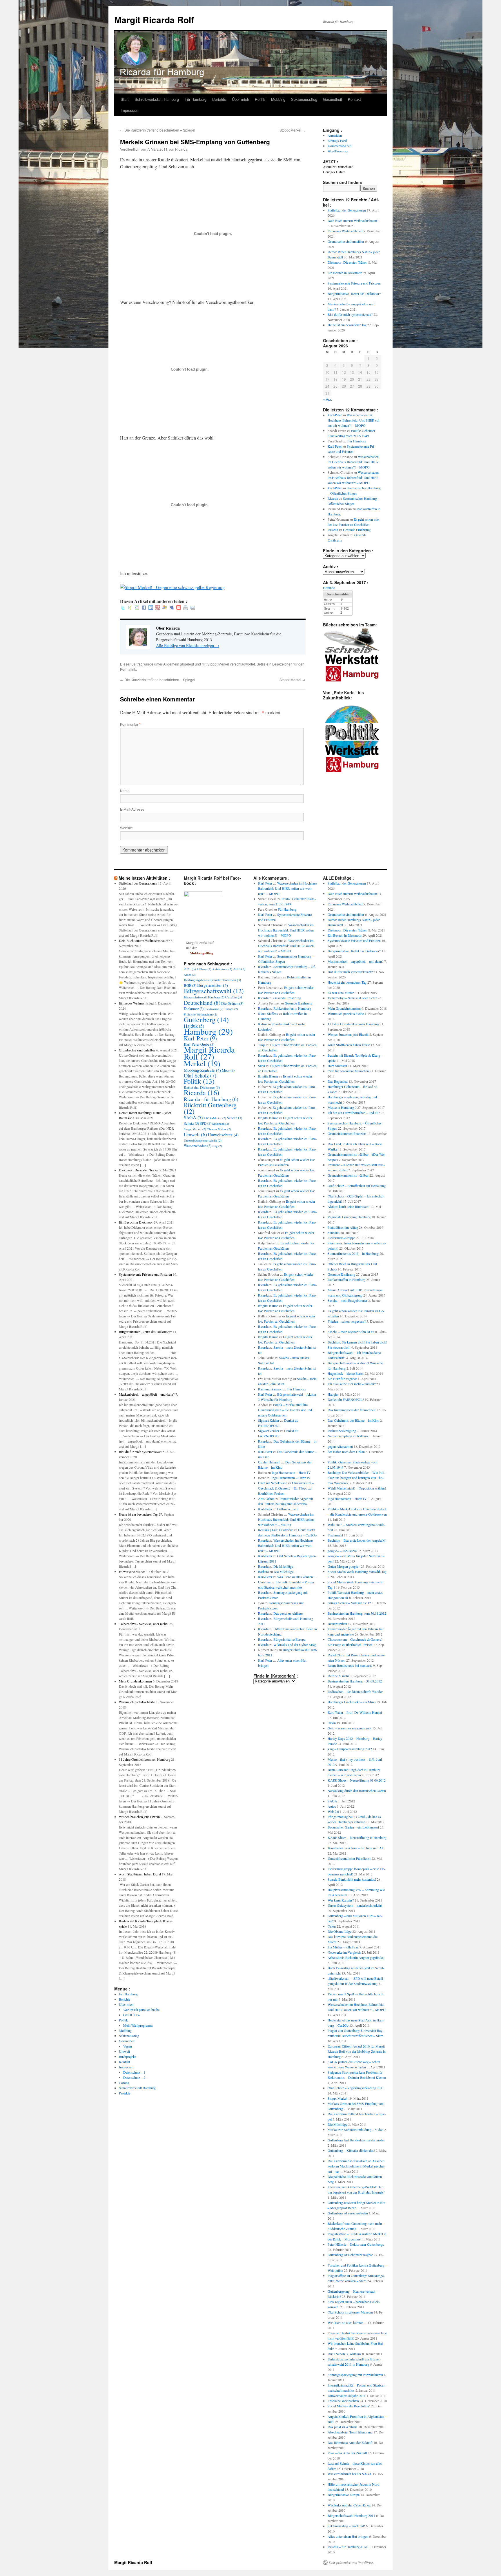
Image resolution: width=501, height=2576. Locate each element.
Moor (228, 1070)
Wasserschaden (198, 1146)
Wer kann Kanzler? (341, 1900)
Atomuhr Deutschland (338, 167)
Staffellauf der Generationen (347, 210)
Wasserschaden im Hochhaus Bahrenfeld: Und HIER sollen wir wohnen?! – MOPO (354, 420)
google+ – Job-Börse (342, 1551)
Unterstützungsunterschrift (203, 1140)
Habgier (333, 1394)
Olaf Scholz (200, 1075)
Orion (332, 1723)
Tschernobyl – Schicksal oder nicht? (144, 1624)
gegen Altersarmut (340, 1446)
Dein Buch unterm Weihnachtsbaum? (353, 220)
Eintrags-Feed (337, 141)
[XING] (130, 608)
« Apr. (327, 399)
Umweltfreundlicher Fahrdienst (349, 1858)
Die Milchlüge (283, 1566)
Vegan (128, 2046)
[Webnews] (179, 608)
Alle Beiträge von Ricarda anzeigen (188, 645)
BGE (190, 985)
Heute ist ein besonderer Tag (347, 325)
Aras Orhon (266, 1498)
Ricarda (181, 149)
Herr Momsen (337, 1066)
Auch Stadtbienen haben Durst (140, 1874)
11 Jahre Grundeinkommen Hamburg (145, 1759)
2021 (190, 969)
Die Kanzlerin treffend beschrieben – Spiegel (158, 130)
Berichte (219, 99)
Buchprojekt (127, 2057)
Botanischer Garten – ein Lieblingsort (353, 1827)
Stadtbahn (221, 1124)
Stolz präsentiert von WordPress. (352, 2562)
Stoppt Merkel (293, 130)
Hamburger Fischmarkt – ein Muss (352, 1702)
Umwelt (124, 2051)
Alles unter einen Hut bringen (348, 2536)
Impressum (130, 110)
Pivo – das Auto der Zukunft (347, 2453)
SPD (206, 1123)
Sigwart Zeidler (269, 1420)
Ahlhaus (204, 969)
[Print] (186, 608)
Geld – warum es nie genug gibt (350, 1728)
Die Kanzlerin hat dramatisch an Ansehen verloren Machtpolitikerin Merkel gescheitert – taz (356, 2166)
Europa (231, 1009)
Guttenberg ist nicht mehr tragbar (350, 2255)
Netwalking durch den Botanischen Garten (357, 1791)
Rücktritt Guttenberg (210, 1108)
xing (217, 1146)
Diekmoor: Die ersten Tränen (347, 262)
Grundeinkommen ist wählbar (348, 1175)
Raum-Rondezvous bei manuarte (350, 1665)
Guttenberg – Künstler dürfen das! (351, 2150)
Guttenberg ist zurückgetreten (348, 2213)
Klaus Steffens (268, 1013)
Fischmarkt (335, 1535)
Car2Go (234, 997)
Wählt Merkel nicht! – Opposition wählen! (357, 1488)
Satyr (262, 1066)
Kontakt (354, 99)
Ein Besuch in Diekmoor (345, 273)
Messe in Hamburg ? (342, 1107)
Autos (190, 975)
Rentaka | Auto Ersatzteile (276, 1530)
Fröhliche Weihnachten (200, 1014)
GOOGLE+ (131, 2015)
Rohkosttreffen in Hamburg (292, 1008)
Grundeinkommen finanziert (347, 1133)
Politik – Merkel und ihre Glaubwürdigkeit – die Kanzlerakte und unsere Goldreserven (285, 1410)
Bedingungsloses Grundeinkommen (212, 980)
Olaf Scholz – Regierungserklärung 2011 (356, 2088)
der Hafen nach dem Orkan (346, 1452)
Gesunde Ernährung (357, 530)
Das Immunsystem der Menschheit (352, 1410)
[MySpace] (172, 608)
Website (126, 828)
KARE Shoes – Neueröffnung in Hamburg (357, 1837)
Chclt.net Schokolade (273, 1483)
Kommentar (130, 724)
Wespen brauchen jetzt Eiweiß (139, 1817)
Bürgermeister (213, 985)
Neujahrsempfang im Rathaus (348, 1436)
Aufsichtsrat (222, 969)
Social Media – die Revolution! (349, 2406)
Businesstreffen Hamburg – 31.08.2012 (355, 1681)
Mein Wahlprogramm (138, 2025)
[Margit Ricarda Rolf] (203, 896)
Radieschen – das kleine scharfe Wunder (355, 1691)
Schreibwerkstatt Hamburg (157, 99)
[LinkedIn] (151, 608)
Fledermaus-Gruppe (341, 1238)
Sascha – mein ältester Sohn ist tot (351, 1332)
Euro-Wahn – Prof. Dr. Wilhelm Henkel (355, 1712)
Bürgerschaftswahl (214, 991)
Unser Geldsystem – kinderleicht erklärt (355, 1905)
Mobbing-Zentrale (202, 1070)
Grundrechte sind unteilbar (346, 241)
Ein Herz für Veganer (342, 1379)
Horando (329, 588)
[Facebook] (144, 608)
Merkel (202, 1063)
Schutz (191, 1123)
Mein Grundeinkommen (135, 1681)
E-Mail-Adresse (132, 809)
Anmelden (335, 135)
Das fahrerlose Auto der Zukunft (350, 2442)
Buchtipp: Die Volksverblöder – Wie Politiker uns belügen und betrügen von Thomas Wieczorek (356, 1478)
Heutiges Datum (334, 172)
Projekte (125, 2093)
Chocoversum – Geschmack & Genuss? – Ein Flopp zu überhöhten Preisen (286, 1488)
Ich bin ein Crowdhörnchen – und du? (354, 1113)
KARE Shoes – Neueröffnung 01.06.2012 (357, 1780)
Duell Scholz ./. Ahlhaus (344, 2354)
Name (125, 791)
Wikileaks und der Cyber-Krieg (295, 1645)
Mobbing (278, 99)
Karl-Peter (335, 415)
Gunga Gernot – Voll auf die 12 (349, 1603)
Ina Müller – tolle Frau (343, 1947)
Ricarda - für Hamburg (211, 1099)
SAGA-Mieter (215, 1118)
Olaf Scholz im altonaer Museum (350, 2312)
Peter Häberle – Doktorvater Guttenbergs (356, 2244)
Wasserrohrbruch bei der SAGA (350, 2474)
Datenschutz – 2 (134, 2077)
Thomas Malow (219, 1129)
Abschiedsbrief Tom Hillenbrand (350, 2432)
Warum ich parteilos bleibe (137, 1702)
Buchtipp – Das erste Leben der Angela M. (357, 1540)
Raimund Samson (270, 1389)
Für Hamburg (196, 99)
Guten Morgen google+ (344, 1566)
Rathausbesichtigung (342, 1431)
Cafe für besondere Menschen (348, 1071)
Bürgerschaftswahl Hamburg (204, 997)
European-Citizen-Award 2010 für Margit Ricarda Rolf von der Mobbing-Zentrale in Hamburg (357, 2051)
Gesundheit (333, 99)
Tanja (262, 1045)
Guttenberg (206, 1020)
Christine (264, 1582)
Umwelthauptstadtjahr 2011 (347, 2395)
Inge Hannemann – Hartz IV (291, 1472)
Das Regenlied (338, 1081)
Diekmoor (194, 1009)
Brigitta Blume (268, 1076)
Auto (239, 969)
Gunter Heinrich (269, 1462)
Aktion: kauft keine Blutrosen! (348, 1206)
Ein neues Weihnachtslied (345, 231)
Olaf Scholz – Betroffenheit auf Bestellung (357, 1186)
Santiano (334, 1233)
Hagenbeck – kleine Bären (346, 1373)
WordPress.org (338, 151)
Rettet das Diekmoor (202, 1087)
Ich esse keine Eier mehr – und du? (352, 1384)
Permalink (128, 669)
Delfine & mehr (288, 1509)
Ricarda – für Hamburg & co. (348, 2547)
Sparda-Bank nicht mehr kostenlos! (352, 1879)
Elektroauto (214, 1009)
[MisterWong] (158, 608)
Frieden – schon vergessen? (347, 1321)
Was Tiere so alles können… (297, 1577)
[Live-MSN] (165, 608)
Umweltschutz (223, 1135)
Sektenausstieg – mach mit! (346, 2526)
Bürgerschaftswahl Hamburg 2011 (351, 2515)
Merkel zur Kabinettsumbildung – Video (355, 2130)
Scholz (235, 1118)
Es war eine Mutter (132, 1572)
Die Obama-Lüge (340, 1931)
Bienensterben (337, 1624)
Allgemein (171, 664)
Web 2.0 (333, 1811)
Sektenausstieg (304, 99)
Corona (124, 2083)
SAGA (193, 1117)
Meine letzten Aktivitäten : (144, 878)
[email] (193, 608)
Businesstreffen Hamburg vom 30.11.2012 (357, 1613)
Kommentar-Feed (340, 146)
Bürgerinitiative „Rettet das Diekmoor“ (354, 293)
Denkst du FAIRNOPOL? (346, 1399)
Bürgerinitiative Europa (289, 1639)
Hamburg (208, 1031)
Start (125, 99)
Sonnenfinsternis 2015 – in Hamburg (353, 1253)
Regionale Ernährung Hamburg (349, 1217)
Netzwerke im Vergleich (344, 1952)
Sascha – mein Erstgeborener (347, 1300)
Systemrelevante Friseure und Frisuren (354, 283)
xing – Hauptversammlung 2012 (350, 1749)
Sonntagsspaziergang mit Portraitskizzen (355, 2375)
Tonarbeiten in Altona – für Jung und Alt (356, 1848)
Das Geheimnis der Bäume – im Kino (353, 1420)
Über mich (240, 99)
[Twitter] (123, 608)
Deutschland (202, 1002)
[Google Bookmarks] (137, 608)
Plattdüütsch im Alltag (343, 1227)
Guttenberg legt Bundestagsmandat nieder (356, 2140)
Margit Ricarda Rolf (154, 20)
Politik (260, 99)
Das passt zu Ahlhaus (288, 1613)
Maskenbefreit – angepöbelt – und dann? (147, 1394)
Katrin (262, 1024)
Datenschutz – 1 (134, 2072)
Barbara (263, 1572)
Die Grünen (232, 1003)
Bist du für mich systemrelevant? (350, 314)
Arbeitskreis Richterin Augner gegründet (356, 1957)
